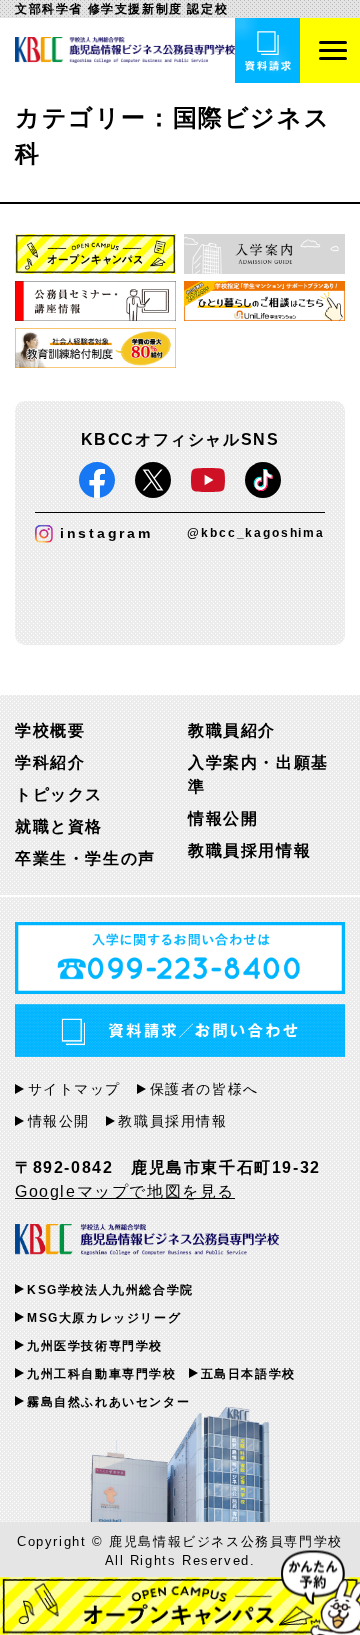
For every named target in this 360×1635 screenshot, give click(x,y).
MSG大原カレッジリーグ (104, 1318)
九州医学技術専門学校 (95, 1346)
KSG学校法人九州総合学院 (110, 1290)
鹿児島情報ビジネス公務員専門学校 (125, 50)
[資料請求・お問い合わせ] (267, 50)
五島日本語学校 (248, 1374)
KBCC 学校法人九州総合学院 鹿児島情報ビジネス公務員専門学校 (147, 1240)
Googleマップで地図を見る (125, 1191)
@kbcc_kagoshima (256, 533)
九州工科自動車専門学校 (102, 1374)
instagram (106, 533)
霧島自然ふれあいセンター (108, 1402)
